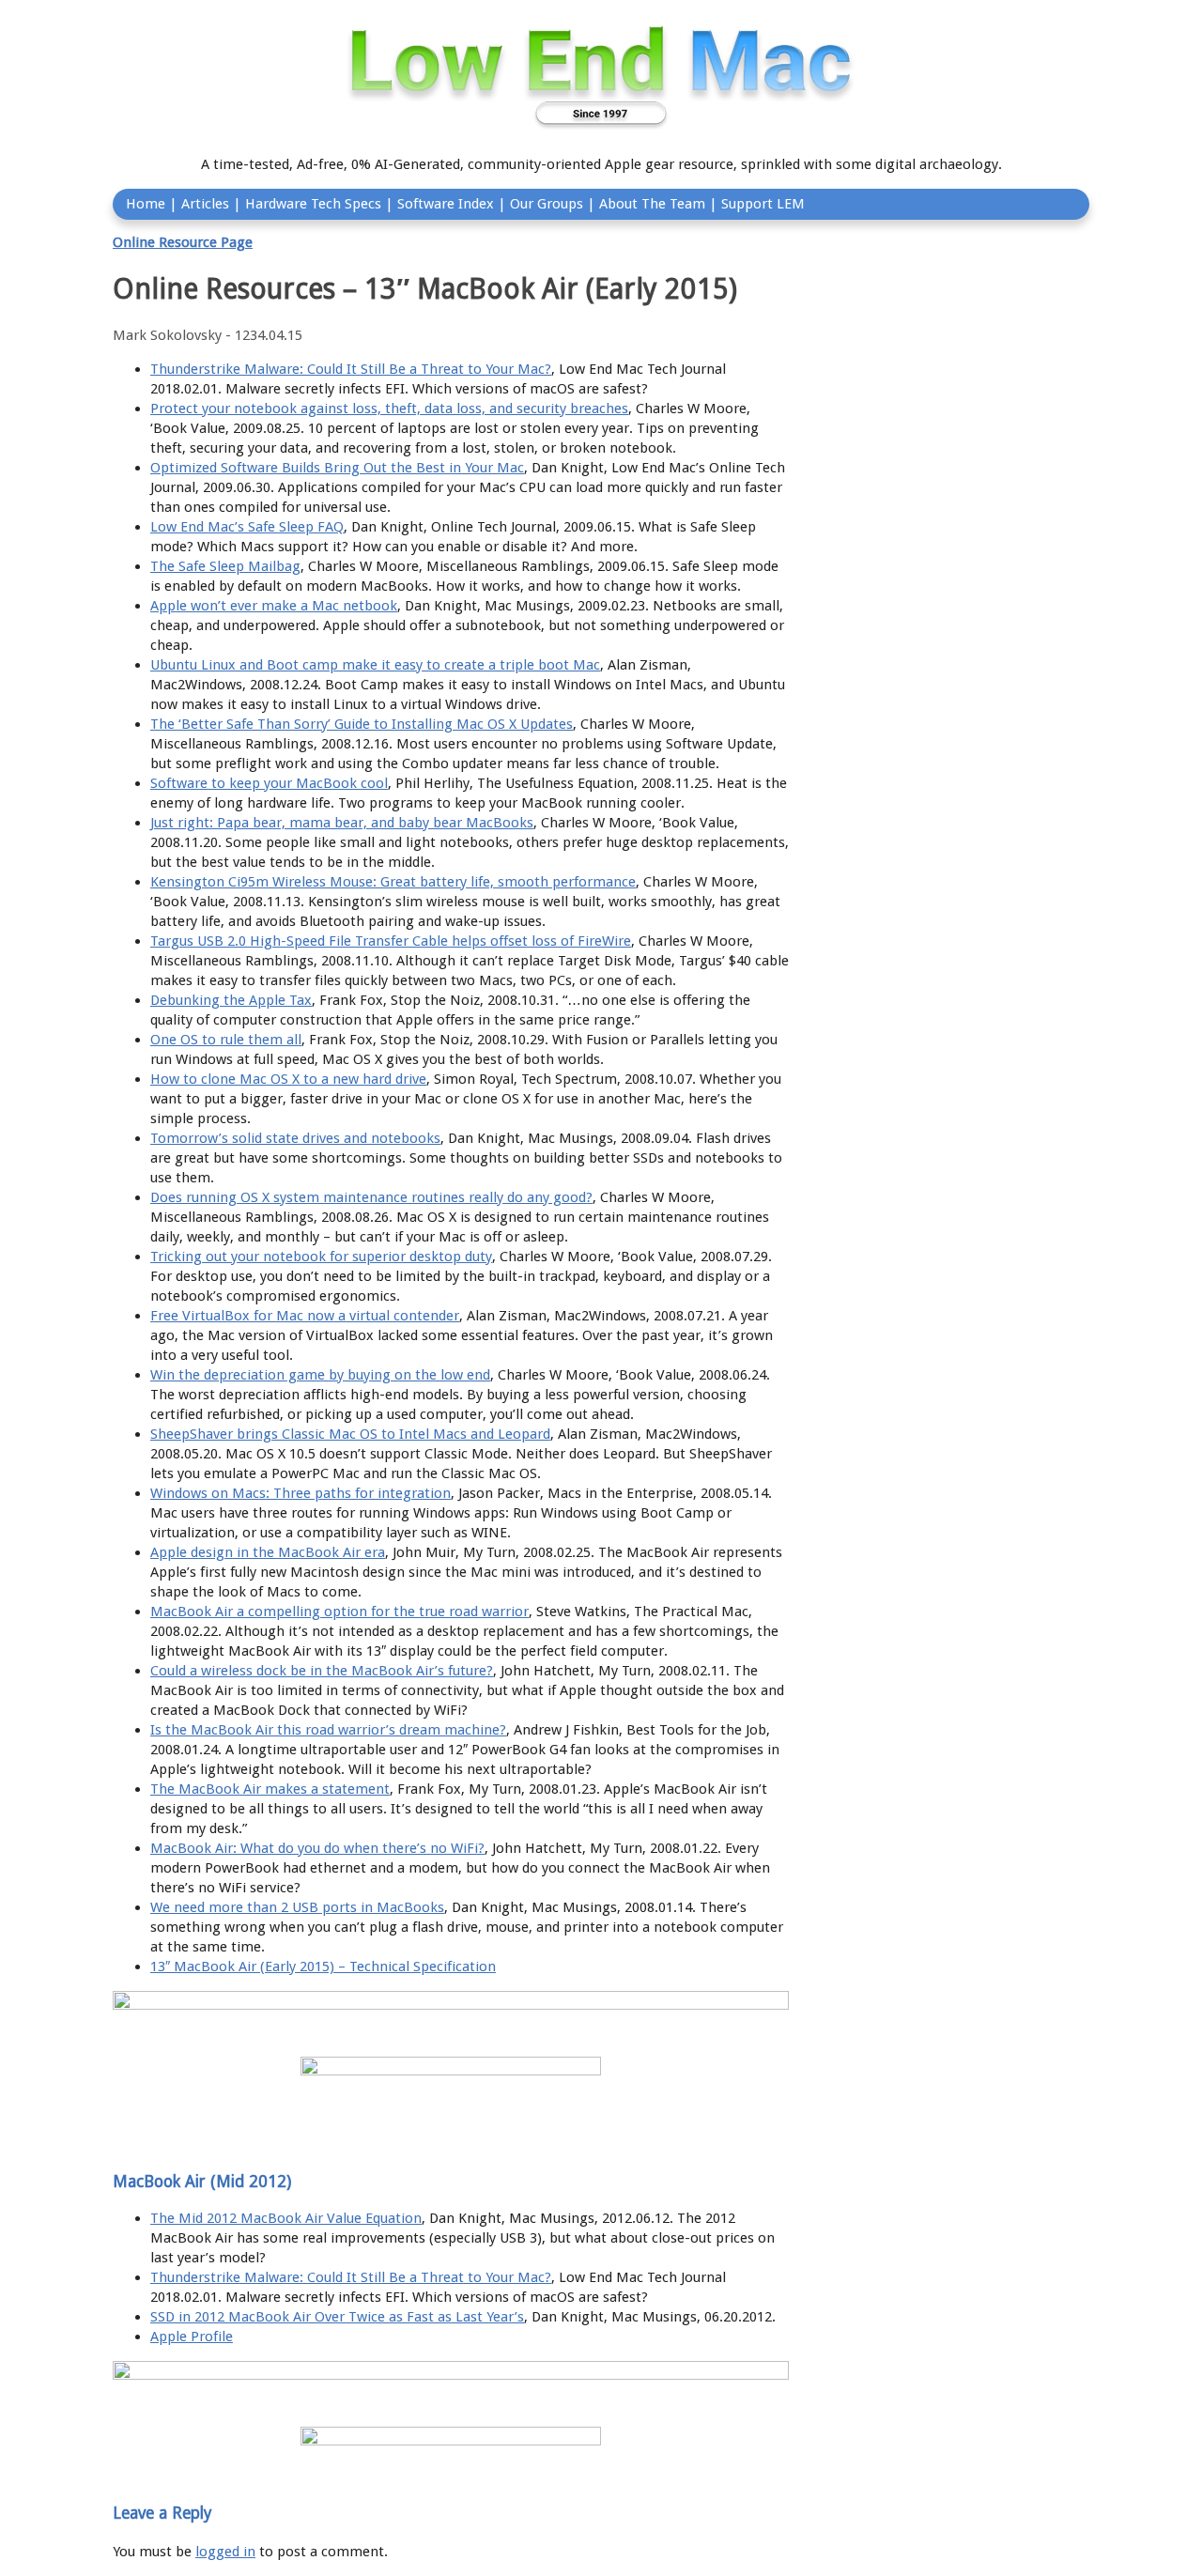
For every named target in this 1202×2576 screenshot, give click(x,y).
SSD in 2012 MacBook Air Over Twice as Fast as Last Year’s (337, 2317)
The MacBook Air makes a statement (270, 1789)
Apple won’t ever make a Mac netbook (274, 606)
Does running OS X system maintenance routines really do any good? (371, 1197)
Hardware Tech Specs (313, 204)
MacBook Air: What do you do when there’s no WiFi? (317, 1848)
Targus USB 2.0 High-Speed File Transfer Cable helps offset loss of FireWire (391, 941)
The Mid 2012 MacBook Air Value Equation (286, 2218)
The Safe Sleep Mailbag (225, 566)
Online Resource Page (183, 242)
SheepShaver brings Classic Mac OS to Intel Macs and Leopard (350, 1434)
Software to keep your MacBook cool (269, 783)
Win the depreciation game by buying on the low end (320, 1375)
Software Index (446, 204)
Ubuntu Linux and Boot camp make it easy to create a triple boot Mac (375, 665)
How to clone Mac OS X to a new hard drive (288, 1079)
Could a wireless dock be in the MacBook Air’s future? (322, 1671)
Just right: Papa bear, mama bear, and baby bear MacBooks (342, 823)
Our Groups (547, 204)
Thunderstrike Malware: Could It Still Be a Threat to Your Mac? (351, 369)
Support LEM (763, 204)
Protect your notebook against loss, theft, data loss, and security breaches (389, 409)
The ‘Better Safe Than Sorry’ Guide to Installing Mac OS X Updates (362, 724)
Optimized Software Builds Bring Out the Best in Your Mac (337, 468)
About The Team (652, 204)
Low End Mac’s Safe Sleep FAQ (247, 527)
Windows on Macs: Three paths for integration (300, 1493)
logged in (225, 2552)
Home (146, 204)
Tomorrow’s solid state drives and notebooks (295, 1138)
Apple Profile (192, 2337)
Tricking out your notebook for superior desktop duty (321, 1257)
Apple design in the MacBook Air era (268, 1552)
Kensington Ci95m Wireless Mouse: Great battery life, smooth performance (393, 882)
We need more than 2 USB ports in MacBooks (297, 1907)
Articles (205, 204)
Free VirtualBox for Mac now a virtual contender (305, 1316)
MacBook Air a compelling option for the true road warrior (339, 1612)
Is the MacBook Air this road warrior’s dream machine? (328, 1730)
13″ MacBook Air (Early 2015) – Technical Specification (323, 1967)
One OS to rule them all (226, 1040)
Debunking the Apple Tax (231, 1000)
